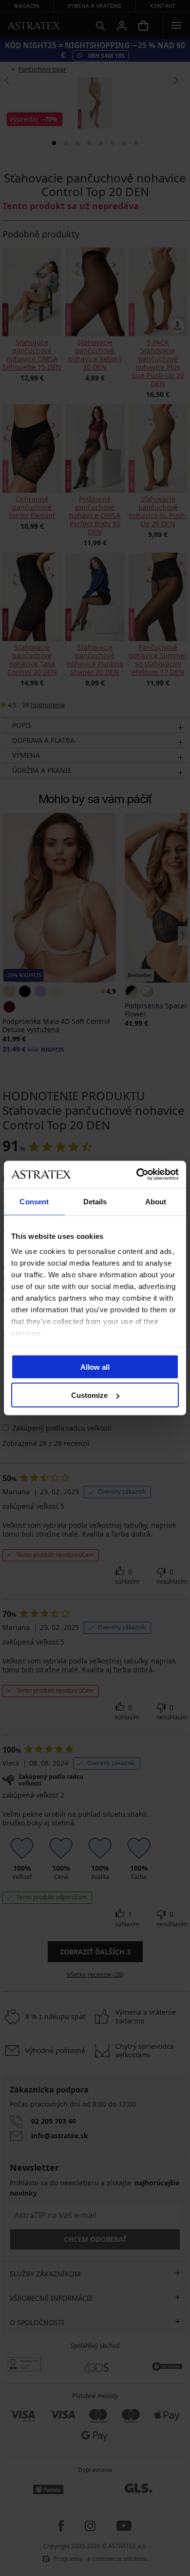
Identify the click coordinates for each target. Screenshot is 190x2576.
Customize (89, 1395)
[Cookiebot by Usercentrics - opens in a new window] (137, 1175)
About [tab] (156, 1201)
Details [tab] (95, 1201)
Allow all (95, 1367)
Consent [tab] (34, 1201)
